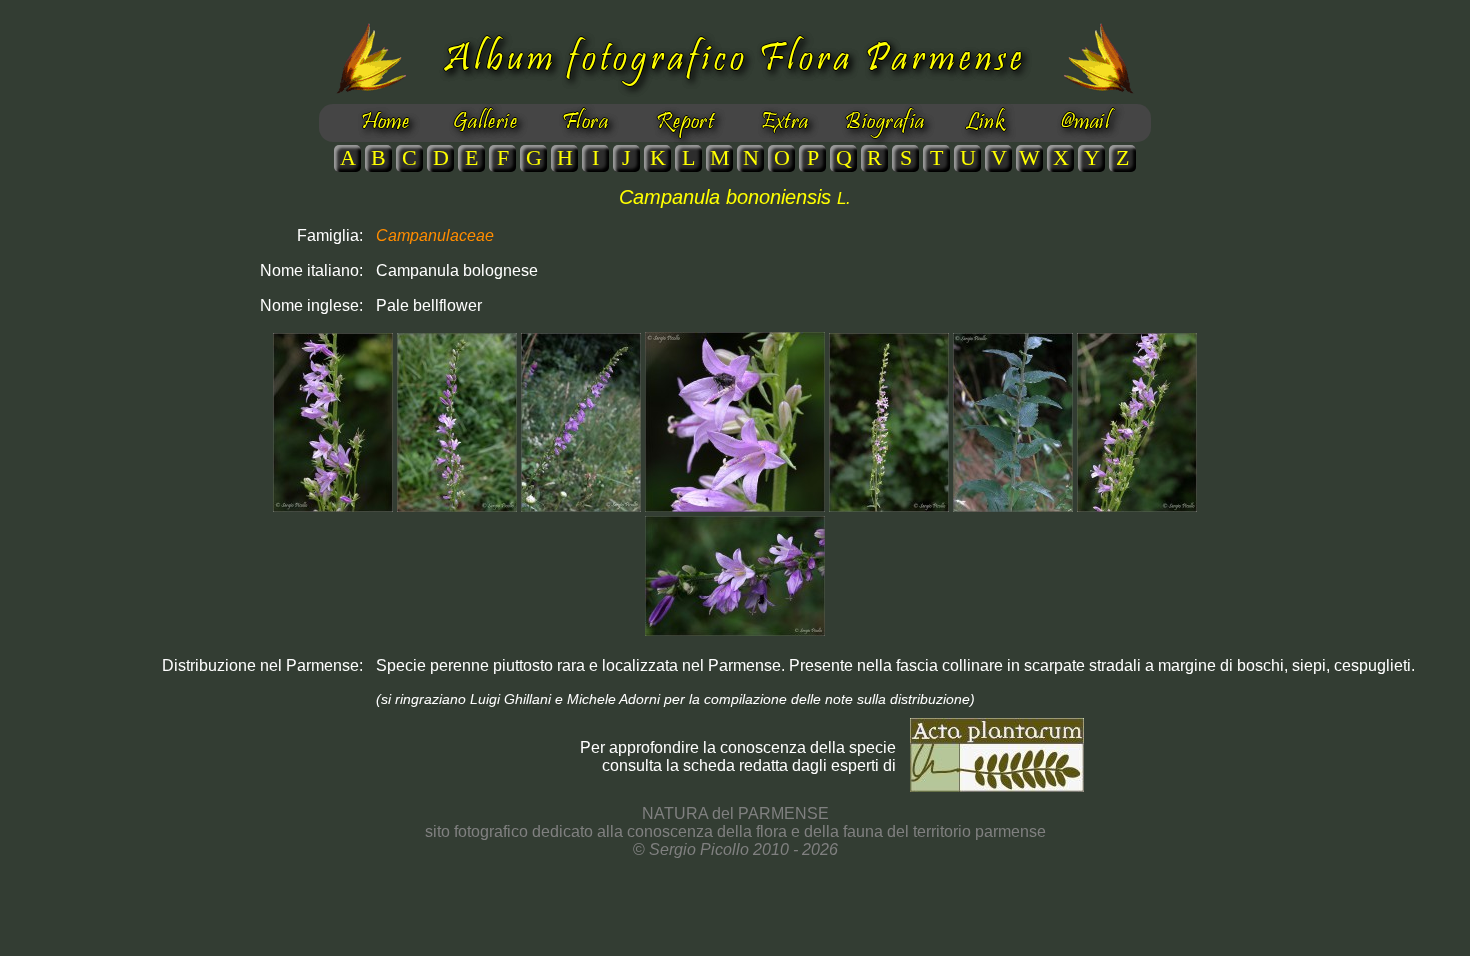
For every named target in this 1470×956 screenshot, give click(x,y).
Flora (585, 123)
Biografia (884, 123)
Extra (784, 123)
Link (985, 123)
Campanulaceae (435, 235)
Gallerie (485, 123)
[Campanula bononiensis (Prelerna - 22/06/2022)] (333, 506)
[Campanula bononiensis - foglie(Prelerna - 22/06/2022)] (1013, 506)
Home (385, 123)
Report (685, 123)
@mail (1085, 123)
